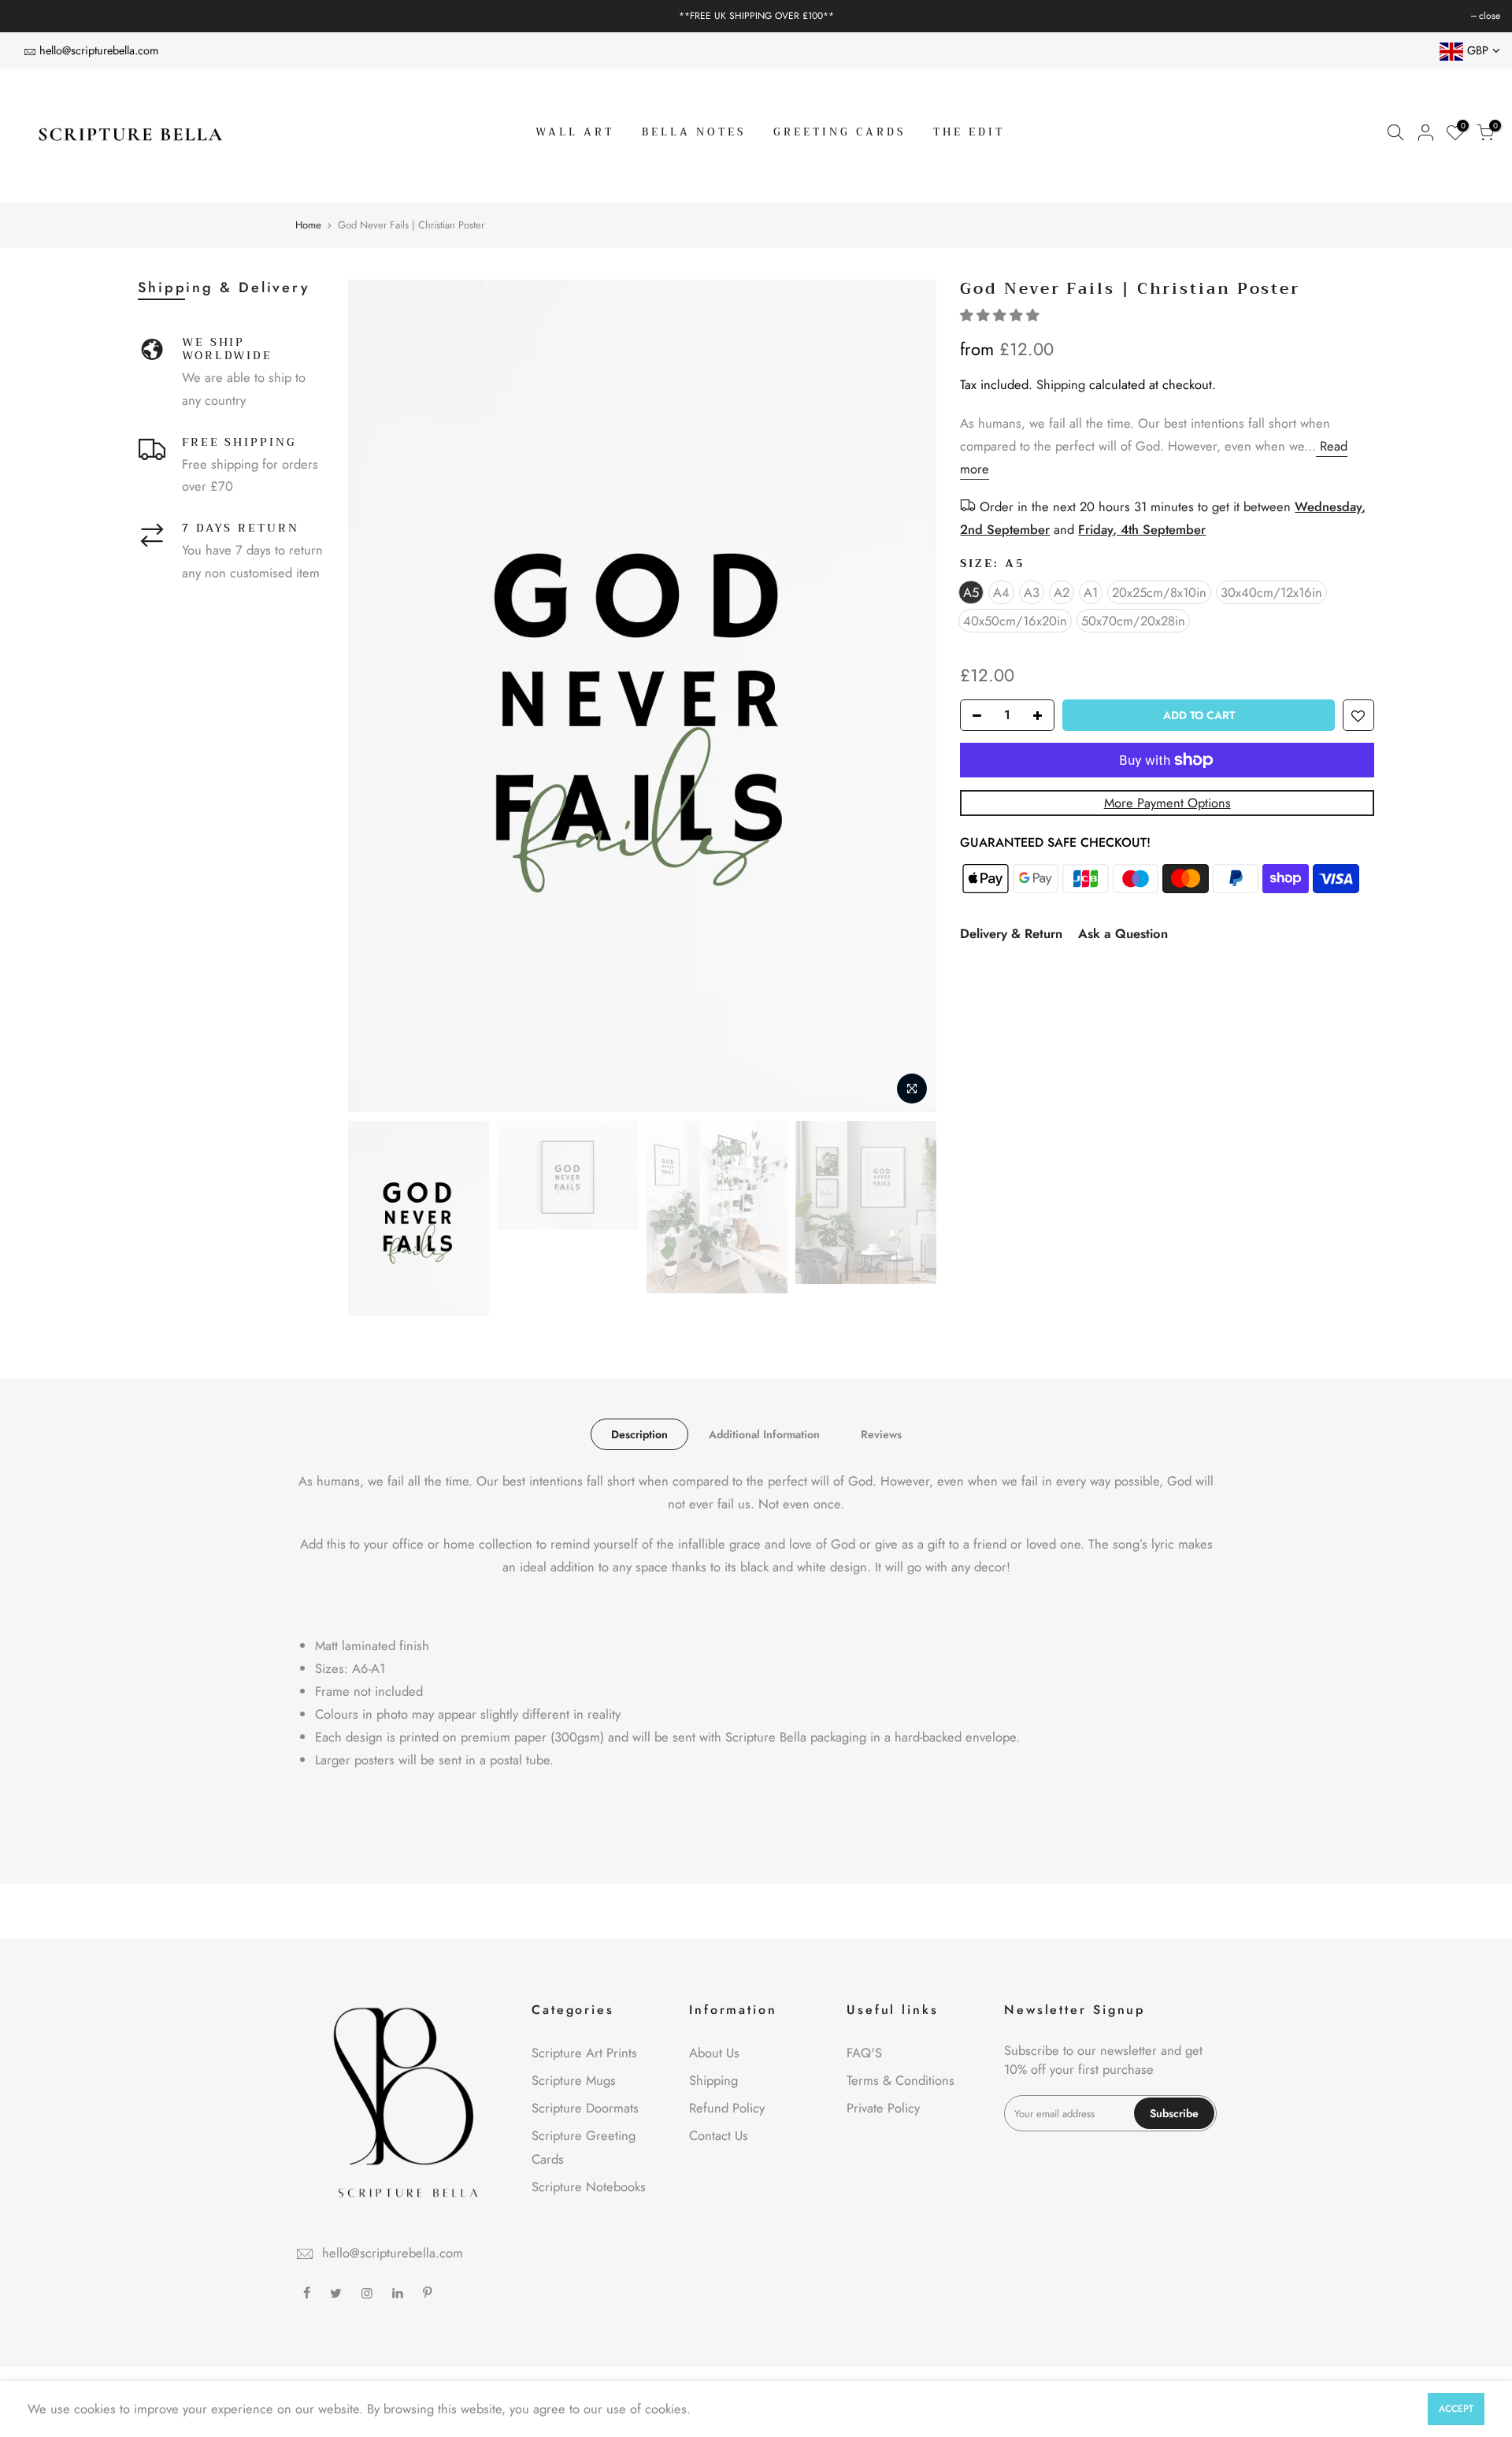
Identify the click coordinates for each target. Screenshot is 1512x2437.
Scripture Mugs (574, 2080)
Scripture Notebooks (589, 2187)
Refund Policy (727, 2108)
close (30, 16)
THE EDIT (969, 132)
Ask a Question (1123, 933)
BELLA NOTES (694, 132)
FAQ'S (864, 2053)
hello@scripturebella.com (99, 50)
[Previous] (376, 696)
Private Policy (883, 2108)
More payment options (1167, 803)
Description (639, 1434)
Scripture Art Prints (584, 2053)
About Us (714, 2053)
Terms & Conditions (901, 2080)
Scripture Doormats (585, 2108)
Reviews (881, 1434)
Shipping (1061, 384)
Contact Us (719, 2135)
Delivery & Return (1011, 933)
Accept (1456, 2409)
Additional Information (764, 1434)
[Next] (909, 696)
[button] (1002, 315)
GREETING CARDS (839, 132)
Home (308, 225)
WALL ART (575, 132)
